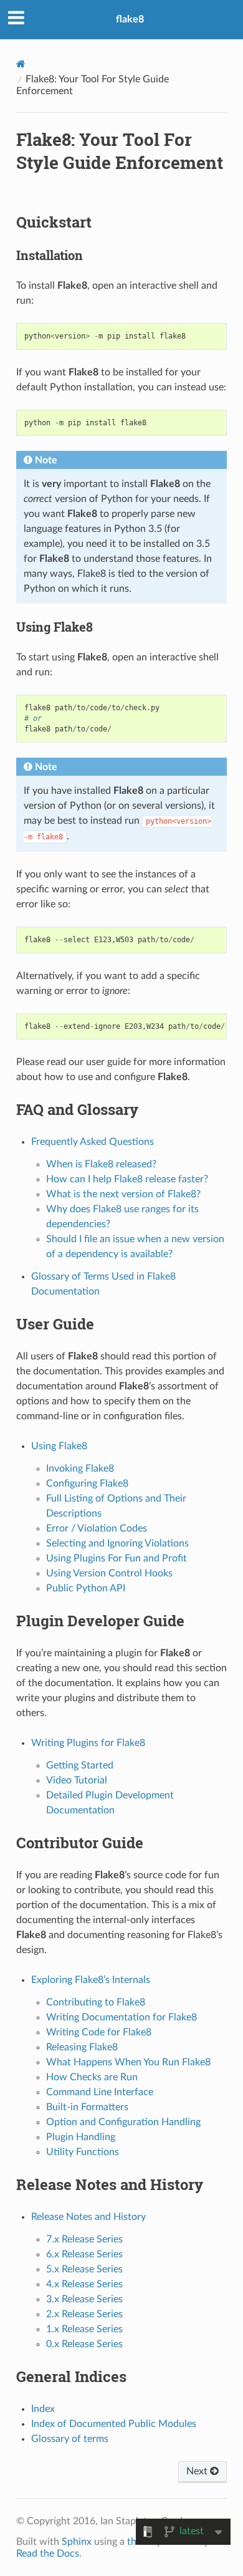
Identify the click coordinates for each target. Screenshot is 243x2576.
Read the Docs (48, 2554)
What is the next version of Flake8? (123, 1194)
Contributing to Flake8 (96, 2002)
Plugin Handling (81, 2137)
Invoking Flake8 (80, 1469)
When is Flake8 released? (101, 1164)
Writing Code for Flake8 (99, 2032)
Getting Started (80, 1765)
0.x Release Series (84, 2344)
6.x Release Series (84, 2254)
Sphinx (77, 2542)
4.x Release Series (84, 2284)
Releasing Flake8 (82, 2047)
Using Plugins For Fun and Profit (117, 1558)
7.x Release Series (84, 2239)
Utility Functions (83, 2152)
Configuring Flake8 (87, 1483)
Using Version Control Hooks (109, 1573)
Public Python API (86, 1588)
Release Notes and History (88, 2217)
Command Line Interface (100, 2092)
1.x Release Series (84, 2329)
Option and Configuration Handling (123, 2122)
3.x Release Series (84, 2299)
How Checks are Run (92, 2077)
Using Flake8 (59, 1446)
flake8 (130, 19)
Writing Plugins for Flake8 (88, 1743)
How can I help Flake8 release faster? (127, 1179)
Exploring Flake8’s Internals (91, 1980)
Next (198, 2471)
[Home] (21, 64)
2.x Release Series (84, 2314)
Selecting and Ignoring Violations (117, 1543)
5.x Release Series (84, 2269)
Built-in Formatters (87, 2107)
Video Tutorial (77, 1780)
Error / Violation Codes (97, 1528)
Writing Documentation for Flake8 (121, 2017)
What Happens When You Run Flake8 (128, 2062)
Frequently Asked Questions (93, 1142)
